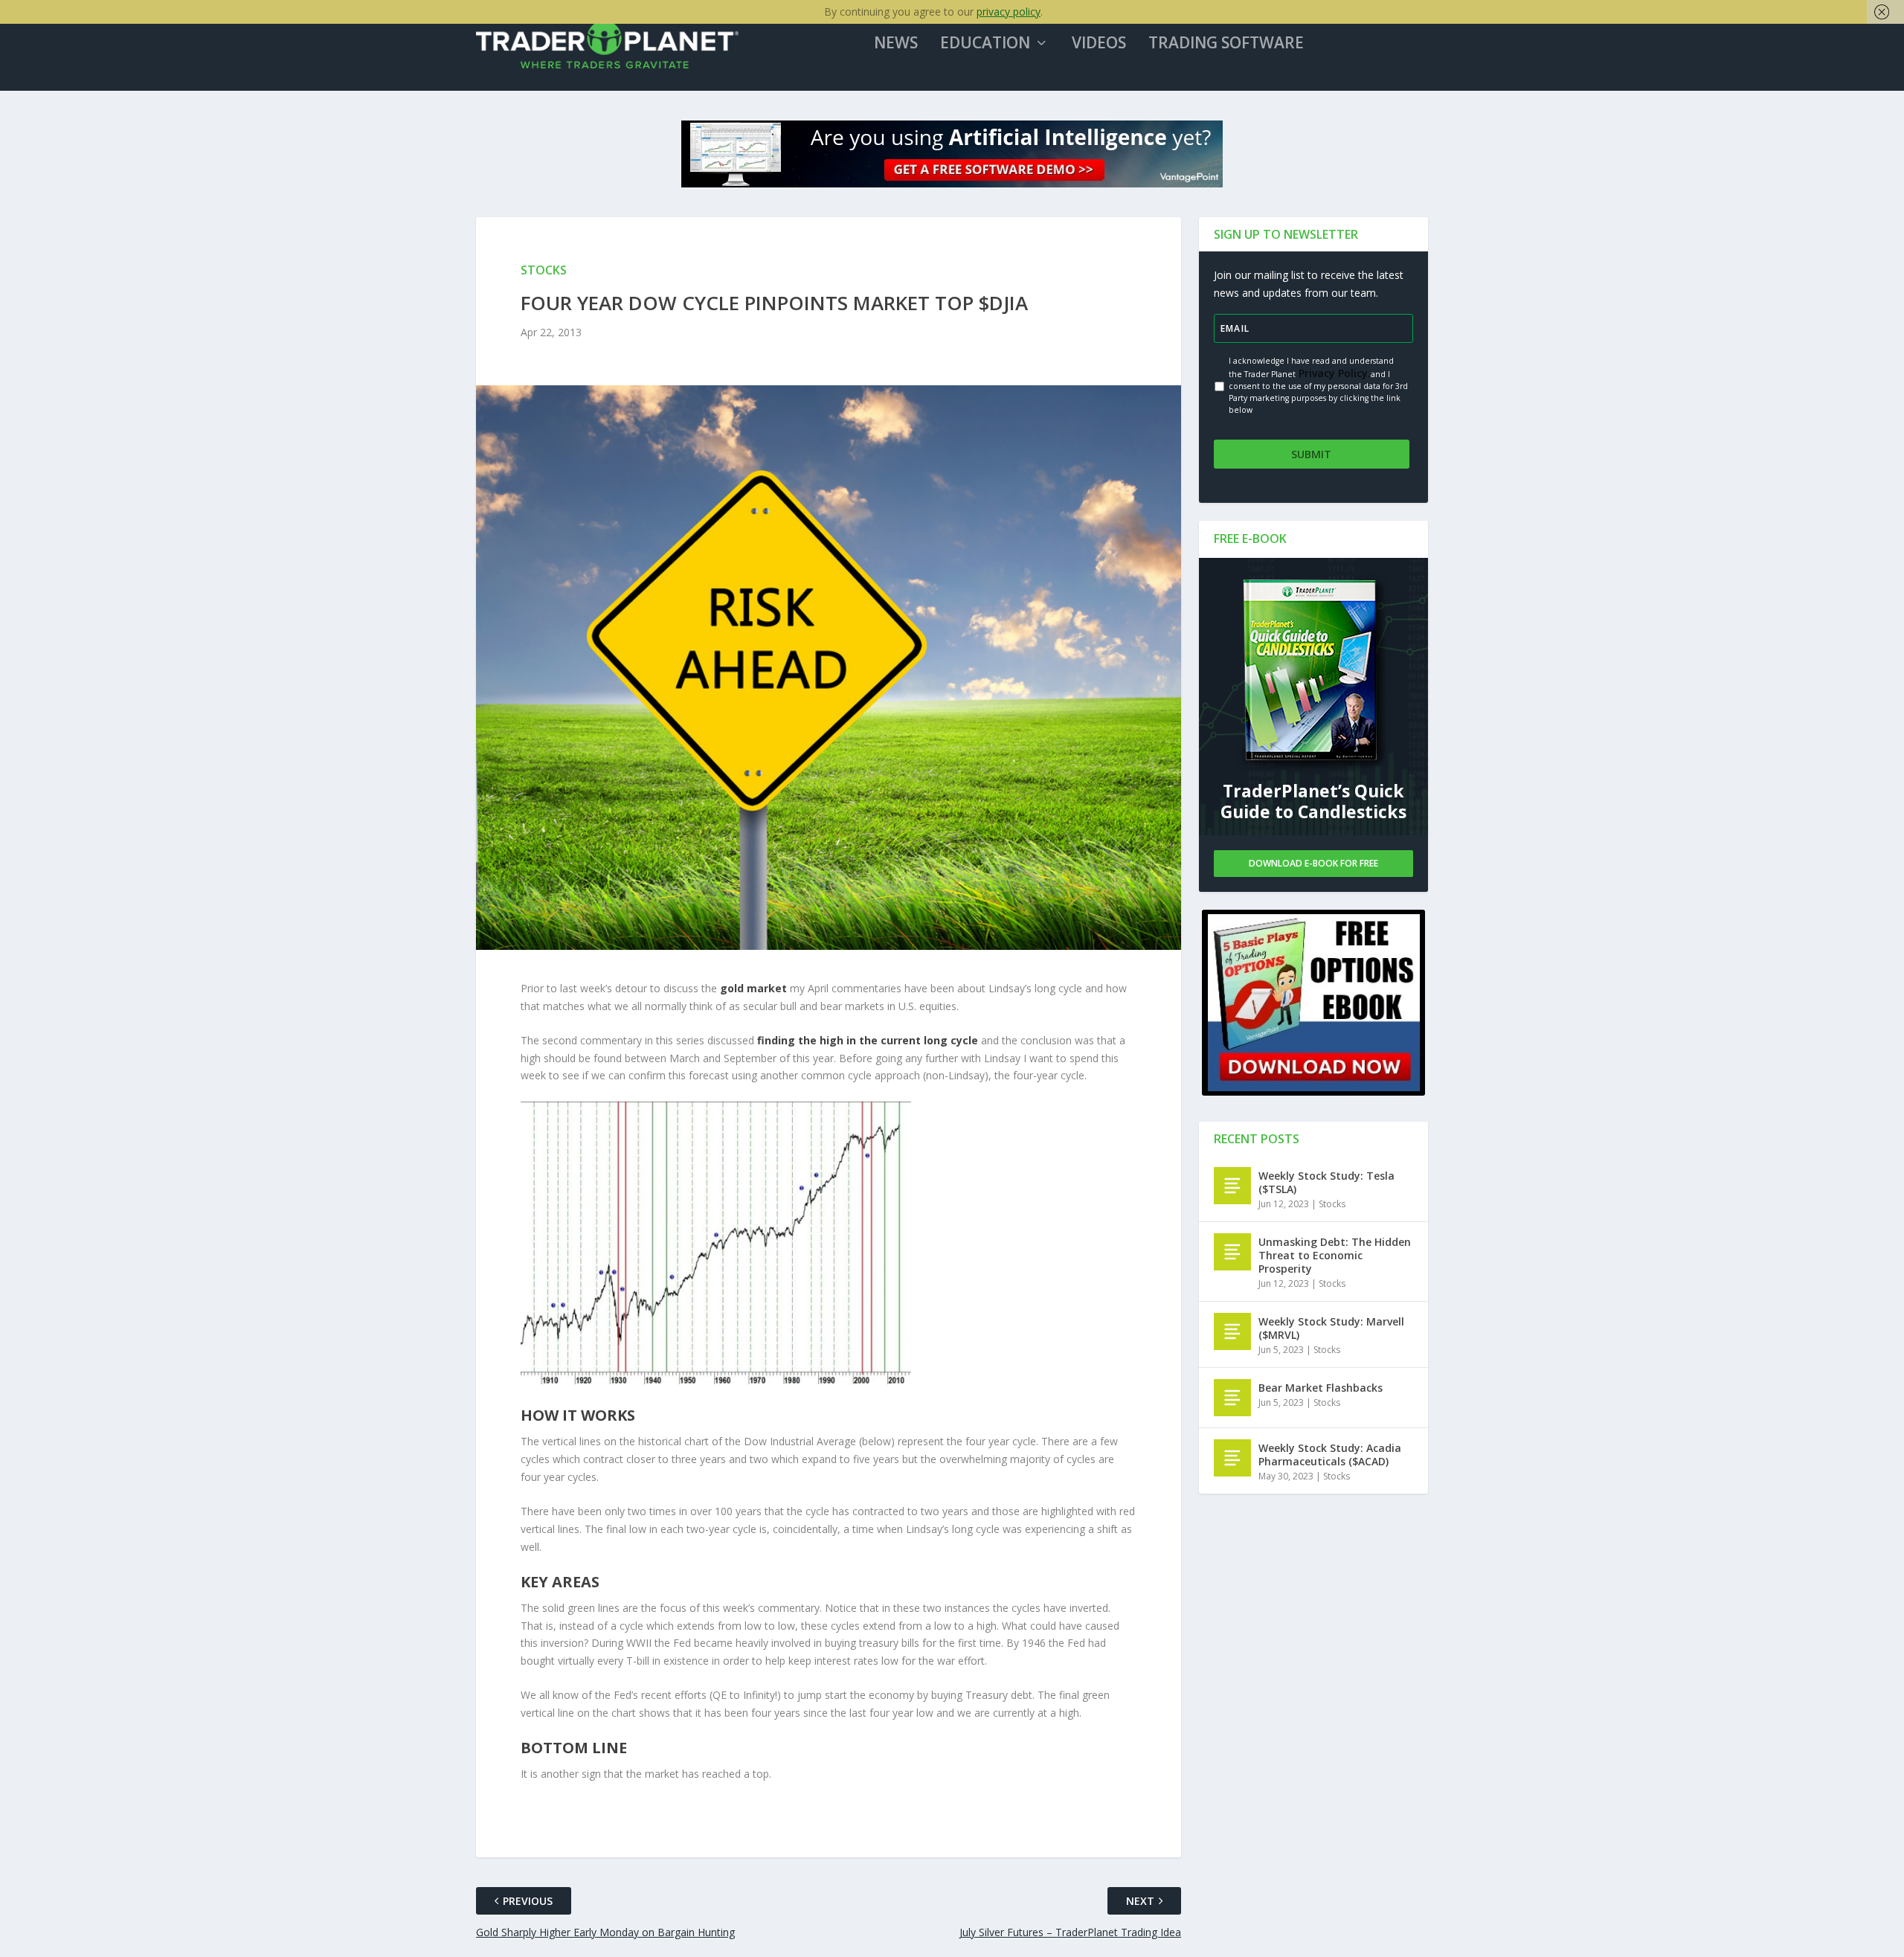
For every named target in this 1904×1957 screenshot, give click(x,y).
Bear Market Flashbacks (1321, 1388)
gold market (753, 988)
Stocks (1332, 1204)
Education (985, 44)
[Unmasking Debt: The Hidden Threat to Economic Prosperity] (1232, 1252)
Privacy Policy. (1333, 373)
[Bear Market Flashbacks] (1232, 1398)
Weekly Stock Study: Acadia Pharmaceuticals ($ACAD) (1330, 1455)
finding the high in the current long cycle (868, 1040)
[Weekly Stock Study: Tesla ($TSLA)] (1232, 1186)
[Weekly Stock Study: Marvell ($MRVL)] (1232, 1331)
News (896, 44)
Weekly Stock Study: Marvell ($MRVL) (1331, 1328)
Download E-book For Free (1313, 863)
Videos (1099, 44)
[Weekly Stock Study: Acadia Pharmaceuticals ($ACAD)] (1232, 1458)
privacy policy (1009, 12)
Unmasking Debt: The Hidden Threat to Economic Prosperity (1335, 1255)
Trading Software (1226, 44)
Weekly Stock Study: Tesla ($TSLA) (1326, 1182)
